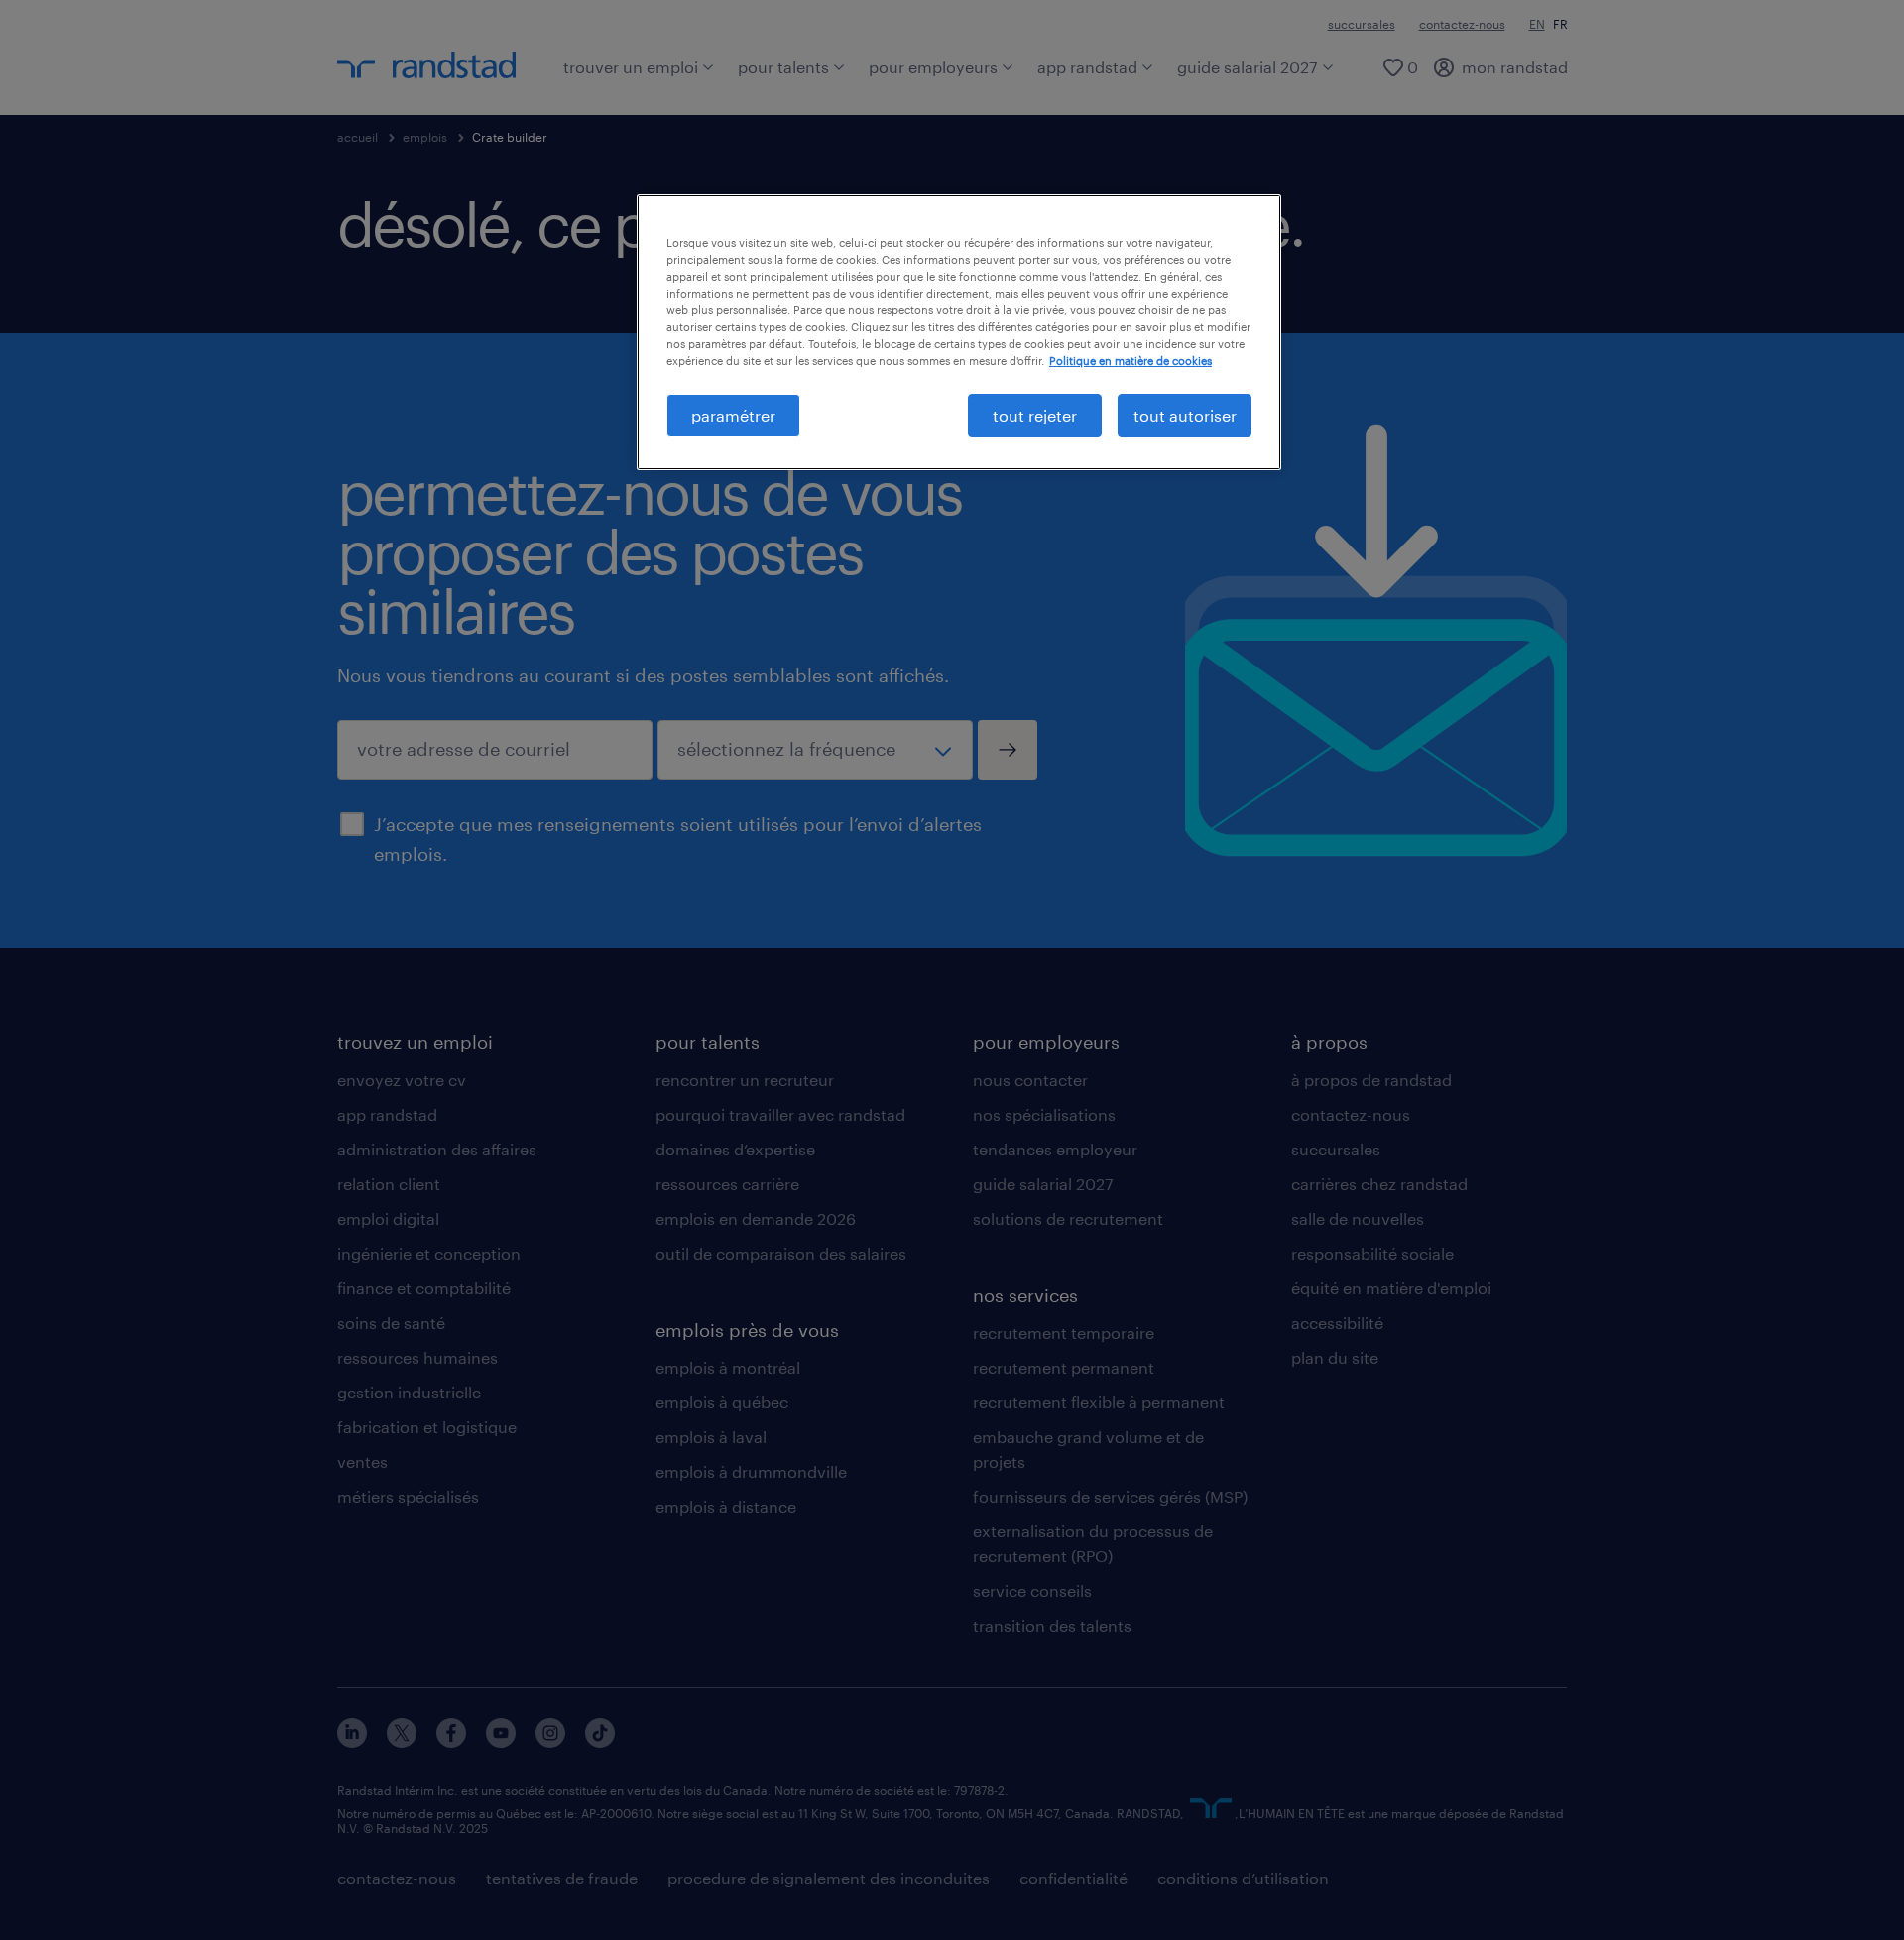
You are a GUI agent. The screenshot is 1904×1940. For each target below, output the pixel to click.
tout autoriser (1185, 415)
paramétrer (733, 415)
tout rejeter (1035, 415)
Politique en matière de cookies (1130, 361)
